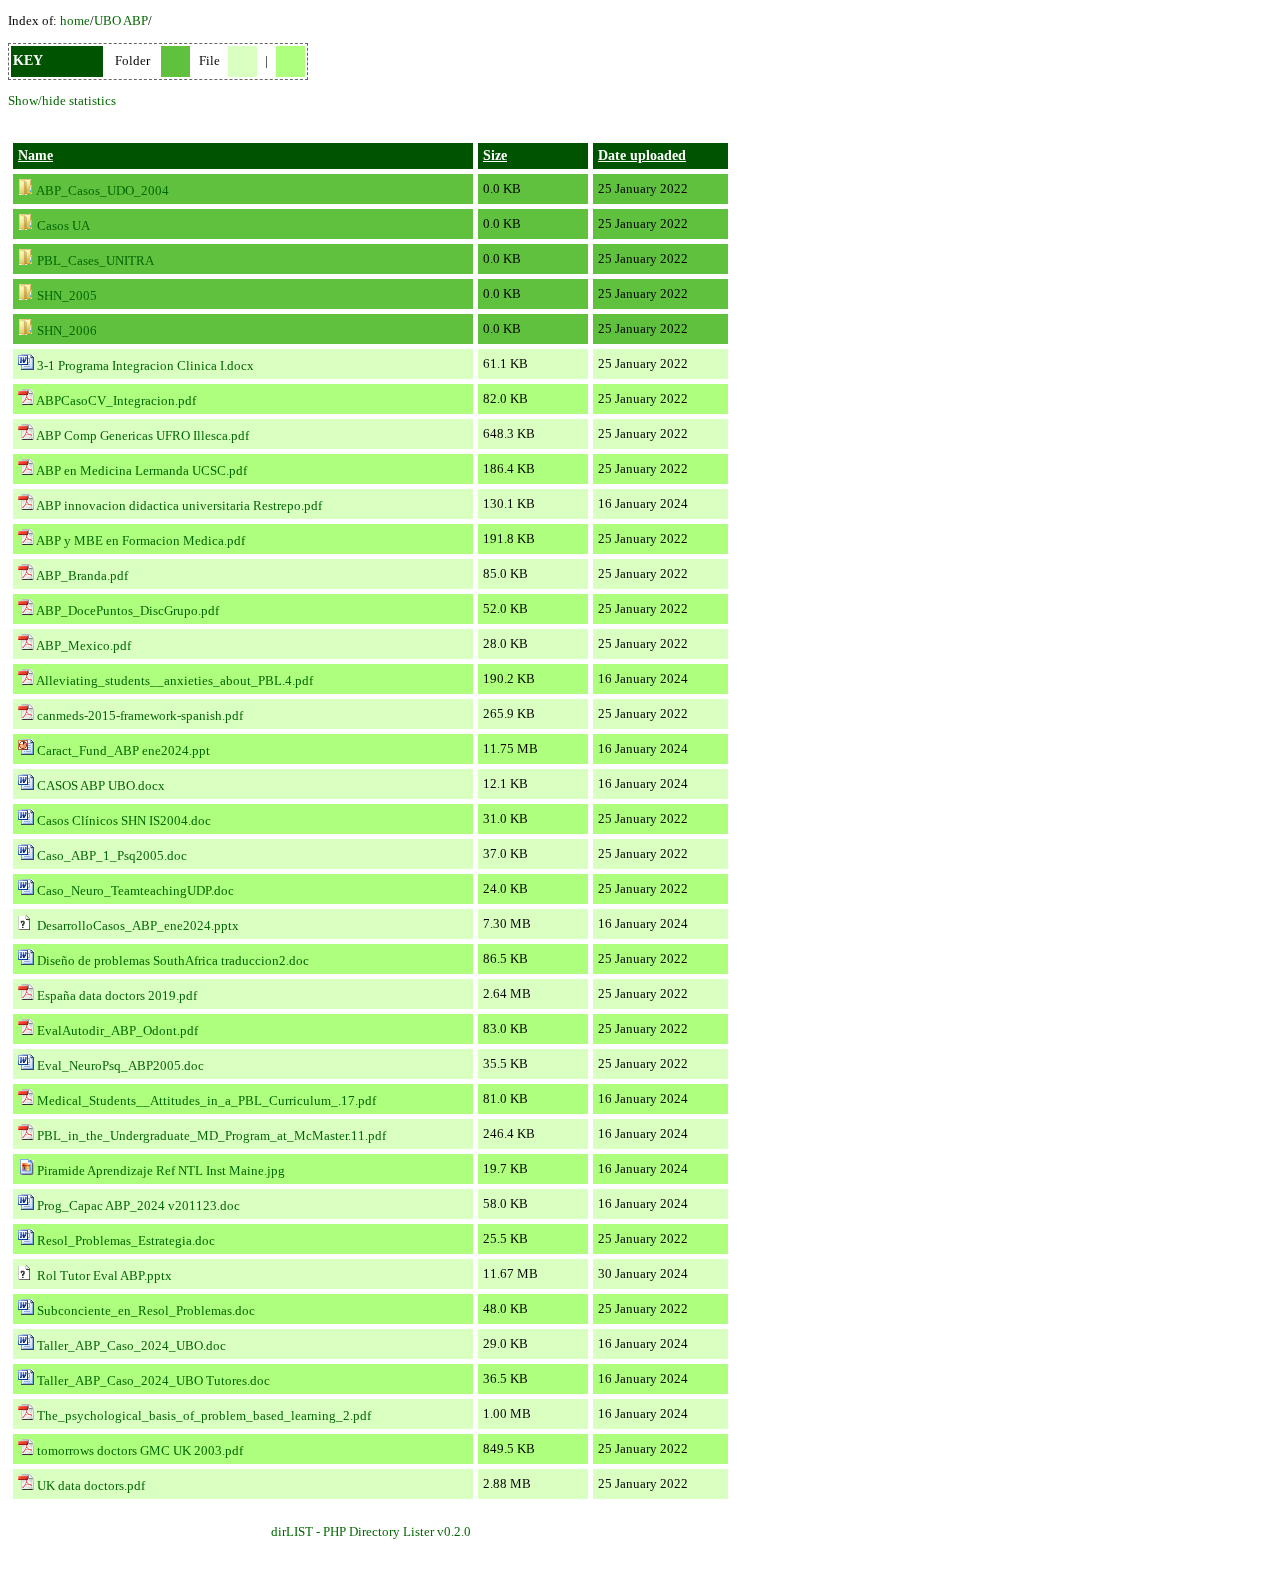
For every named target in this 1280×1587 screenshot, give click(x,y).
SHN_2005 (67, 295)
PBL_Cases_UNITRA (95, 260)
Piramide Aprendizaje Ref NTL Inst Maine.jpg (161, 1170)
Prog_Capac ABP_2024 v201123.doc (138, 1205)
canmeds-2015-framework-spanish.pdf (140, 715)
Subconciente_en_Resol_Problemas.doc (146, 1310)
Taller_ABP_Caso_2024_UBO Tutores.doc (153, 1380)
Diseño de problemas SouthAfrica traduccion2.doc (173, 960)
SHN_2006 (67, 330)
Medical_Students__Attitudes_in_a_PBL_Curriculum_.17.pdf (206, 1100)
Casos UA (63, 225)
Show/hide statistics (62, 100)
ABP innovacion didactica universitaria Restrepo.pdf (179, 505)
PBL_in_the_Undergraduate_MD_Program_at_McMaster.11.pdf (211, 1135)
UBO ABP (121, 20)
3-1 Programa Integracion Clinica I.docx (145, 365)
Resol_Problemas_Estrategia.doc (126, 1240)
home (75, 20)
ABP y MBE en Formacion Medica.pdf (140, 540)
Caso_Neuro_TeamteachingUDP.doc (135, 890)
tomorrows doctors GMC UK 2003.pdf (140, 1450)
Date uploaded (642, 155)
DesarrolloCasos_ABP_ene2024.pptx (138, 925)
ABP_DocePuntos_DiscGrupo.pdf (127, 610)
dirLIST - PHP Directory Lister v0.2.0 (371, 1531)
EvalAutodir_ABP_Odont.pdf (117, 1030)
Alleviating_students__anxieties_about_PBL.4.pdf (174, 680)
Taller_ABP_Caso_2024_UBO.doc (131, 1345)
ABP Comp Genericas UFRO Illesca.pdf (142, 435)
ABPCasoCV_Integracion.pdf (116, 400)
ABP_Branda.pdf (82, 575)
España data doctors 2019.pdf (117, 995)
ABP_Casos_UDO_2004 (102, 190)
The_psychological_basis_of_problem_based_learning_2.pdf (204, 1415)
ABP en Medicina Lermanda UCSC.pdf (141, 470)
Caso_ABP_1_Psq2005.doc (112, 855)
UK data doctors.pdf (91, 1485)
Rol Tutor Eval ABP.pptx (104, 1275)
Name (35, 155)
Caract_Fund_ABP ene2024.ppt (123, 750)
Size (495, 155)
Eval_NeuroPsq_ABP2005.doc (120, 1065)
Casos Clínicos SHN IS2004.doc (124, 820)
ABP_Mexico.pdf (83, 645)
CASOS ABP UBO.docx (101, 785)
